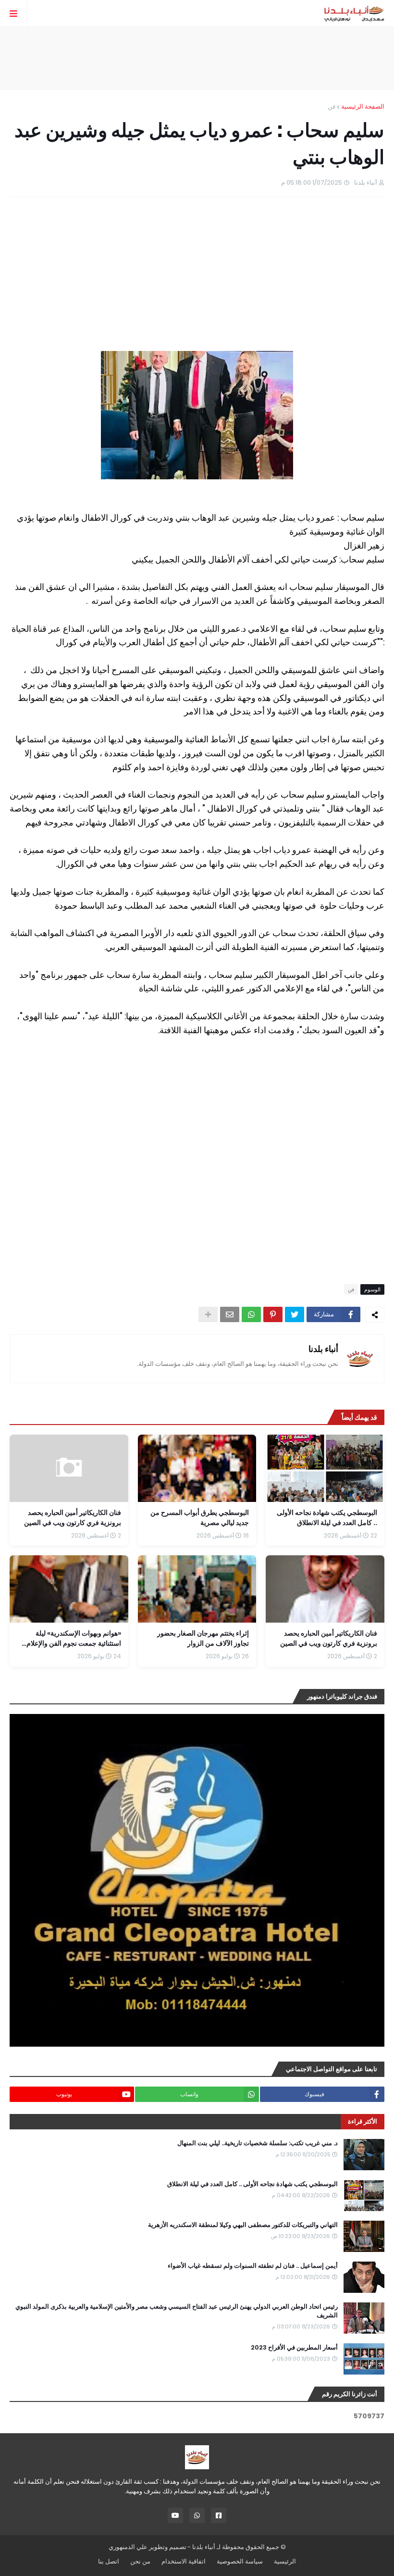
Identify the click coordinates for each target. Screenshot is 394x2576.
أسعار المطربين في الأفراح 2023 (294, 2348)
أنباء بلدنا (323, 1349)
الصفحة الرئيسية (363, 106)
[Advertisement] (197, 58)
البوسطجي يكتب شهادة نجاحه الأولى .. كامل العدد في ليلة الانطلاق (252, 2184)
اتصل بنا (109, 2561)
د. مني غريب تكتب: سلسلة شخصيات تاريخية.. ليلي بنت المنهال (258, 2143)
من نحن (140, 2561)
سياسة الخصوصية (240, 2561)
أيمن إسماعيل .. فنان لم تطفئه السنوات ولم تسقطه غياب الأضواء (253, 2266)
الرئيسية (285, 2561)
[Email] (230, 1314)
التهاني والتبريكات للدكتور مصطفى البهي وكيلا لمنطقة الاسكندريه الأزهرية (243, 2225)
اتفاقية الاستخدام (184, 2561)
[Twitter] (295, 1314)
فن (332, 106)
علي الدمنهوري (128, 2547)
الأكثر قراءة (363, 2121)
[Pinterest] (273, 1314)
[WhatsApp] (251, 1314)
